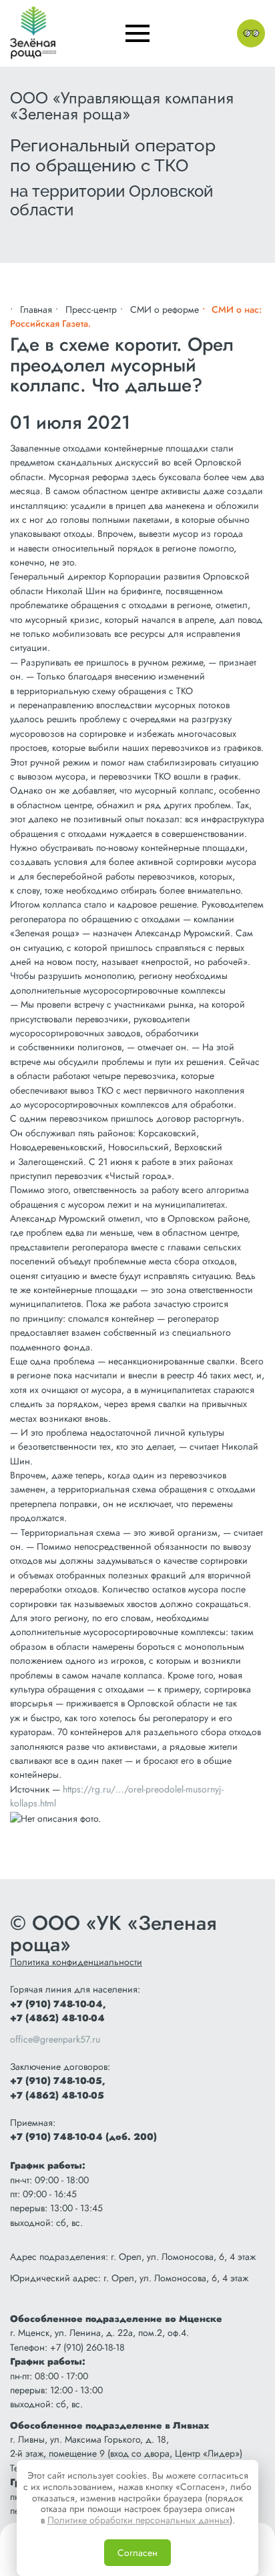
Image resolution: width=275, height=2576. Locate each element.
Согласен (137, 2553)
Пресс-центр (91, 309)
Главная (36, 309)
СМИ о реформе (165, 309)
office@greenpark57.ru (55, 2039)
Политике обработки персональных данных (139, 2520)
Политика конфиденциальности (76, 1962)
